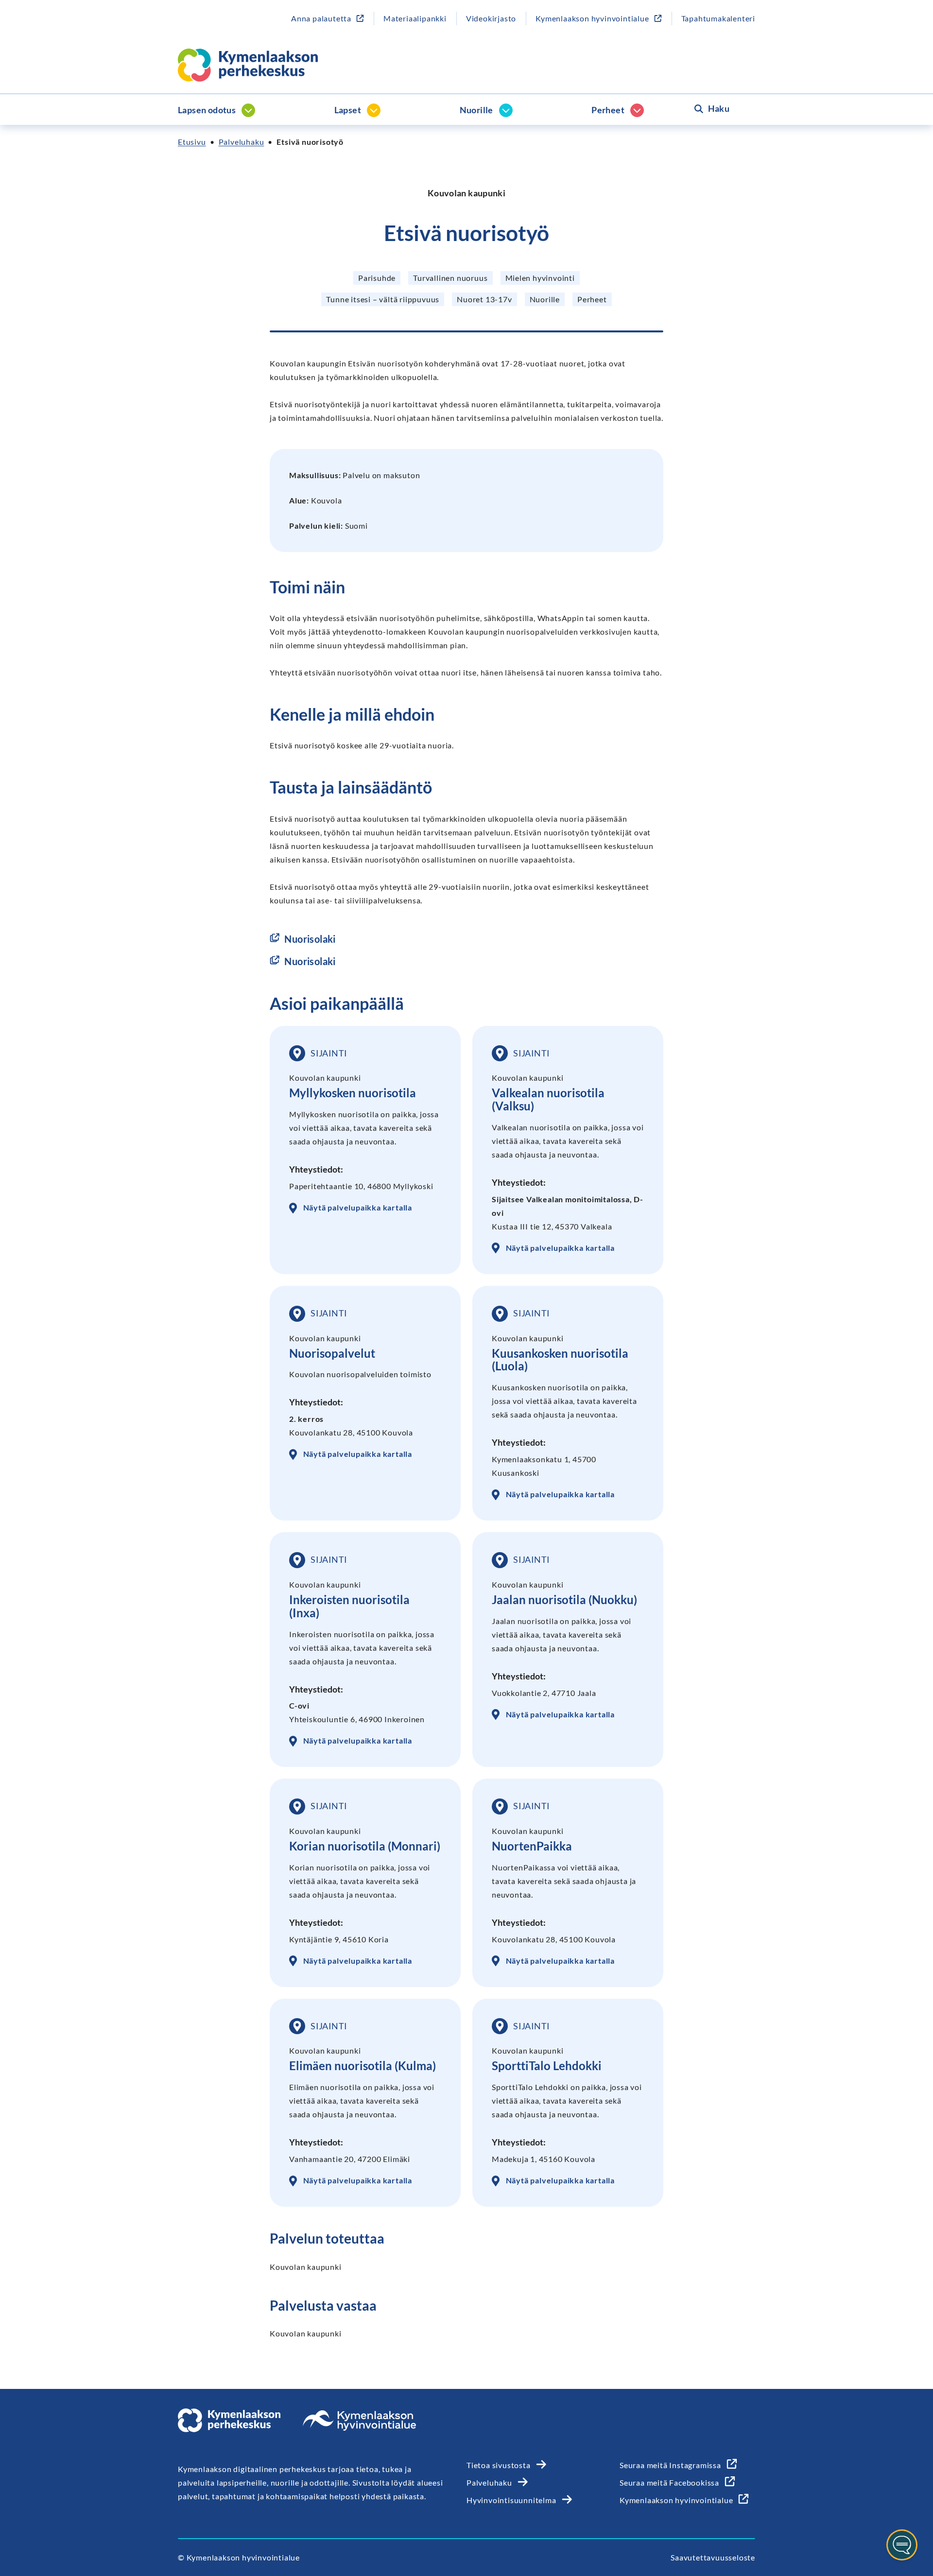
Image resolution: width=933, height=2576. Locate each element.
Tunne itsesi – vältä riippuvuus (383, 299)
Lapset (348, 110)
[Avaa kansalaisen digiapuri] (902, 2545)
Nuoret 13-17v (484, 299)
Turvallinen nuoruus (450, 278)
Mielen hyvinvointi (540, 278)
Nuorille (476, 110)
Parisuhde (377, 278)
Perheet (608, 110)
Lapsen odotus (207, 110)
